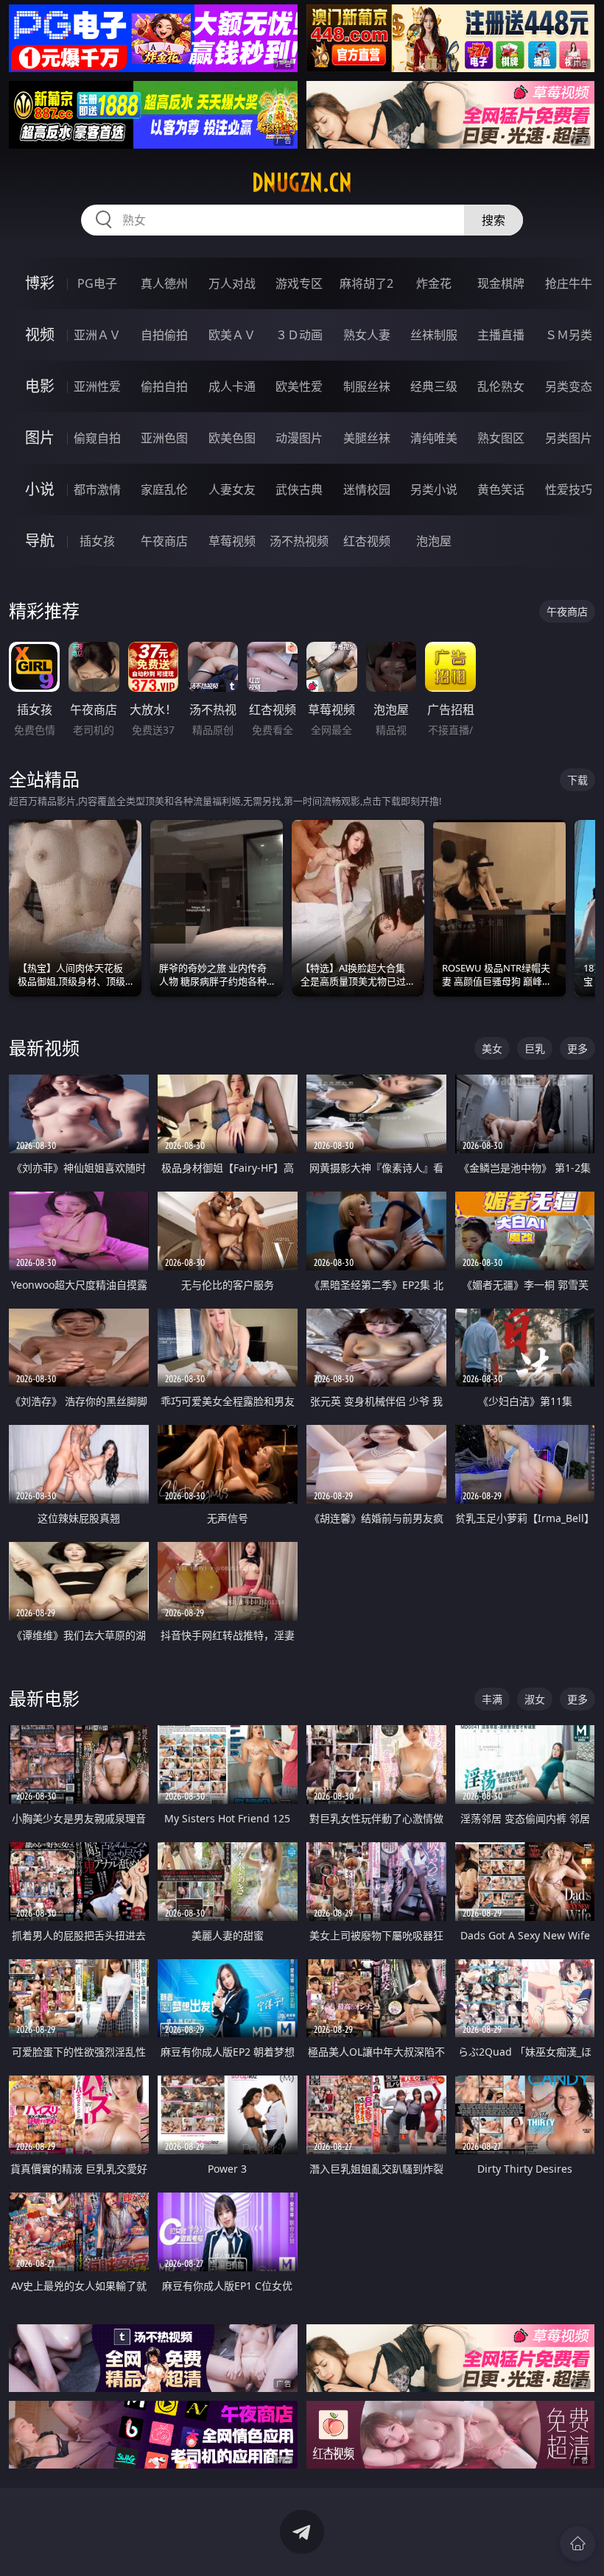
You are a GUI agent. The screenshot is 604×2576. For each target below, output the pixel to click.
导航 (40, 541)
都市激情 (97, 489)
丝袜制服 (434, 335)
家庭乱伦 (164, 489)
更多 (577, 1048)
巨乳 (535, 1048)
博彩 (40, 283)
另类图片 (569, 438)
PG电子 (97, 283)
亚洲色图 (164, 438)
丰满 (492, 1699)
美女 (492, 1048)
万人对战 (232, 283)
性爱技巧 (569, 489)
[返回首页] (577, 2544)
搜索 (494, 220)
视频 (40, 335)
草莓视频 (232, 541)
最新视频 (44, 1048)
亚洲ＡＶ (97, 335)
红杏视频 (367, 541)
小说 (40, 489)
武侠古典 (299, 489)
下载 (577, 780)
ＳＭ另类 (569, 335)
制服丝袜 (367, 386)
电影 (40, 386)
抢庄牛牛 (569, 283)
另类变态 (569, 386)
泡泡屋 (434, 541)
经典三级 (434, 386)
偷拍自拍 (164, 386)
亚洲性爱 (97, 386)
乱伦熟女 (501, 386)
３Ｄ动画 (299, 335)
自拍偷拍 (164, 335)
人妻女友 (232, 489)
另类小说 (434, 489)
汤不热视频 (299, 541)
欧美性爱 (299, 386)
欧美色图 (232, 438)
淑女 (535, 1699)
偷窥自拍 (97, 438)
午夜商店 (164, 541)
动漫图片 (299, 438)
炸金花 (434, 283)
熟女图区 (501, 438)
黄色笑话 (501, 489)
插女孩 (97, 541)
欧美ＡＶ (232, 335)
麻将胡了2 (366, 283)
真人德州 (164, 283)
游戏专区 (299, 283)
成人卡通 (232, 386)
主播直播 (501, 335)
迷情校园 (367, 489)
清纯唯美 (434, 438)
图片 (40, 438)
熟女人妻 (367, 335)
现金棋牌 (501, 283)
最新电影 (44, 1698)
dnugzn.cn (302, 183)
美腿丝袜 (367, 438)
